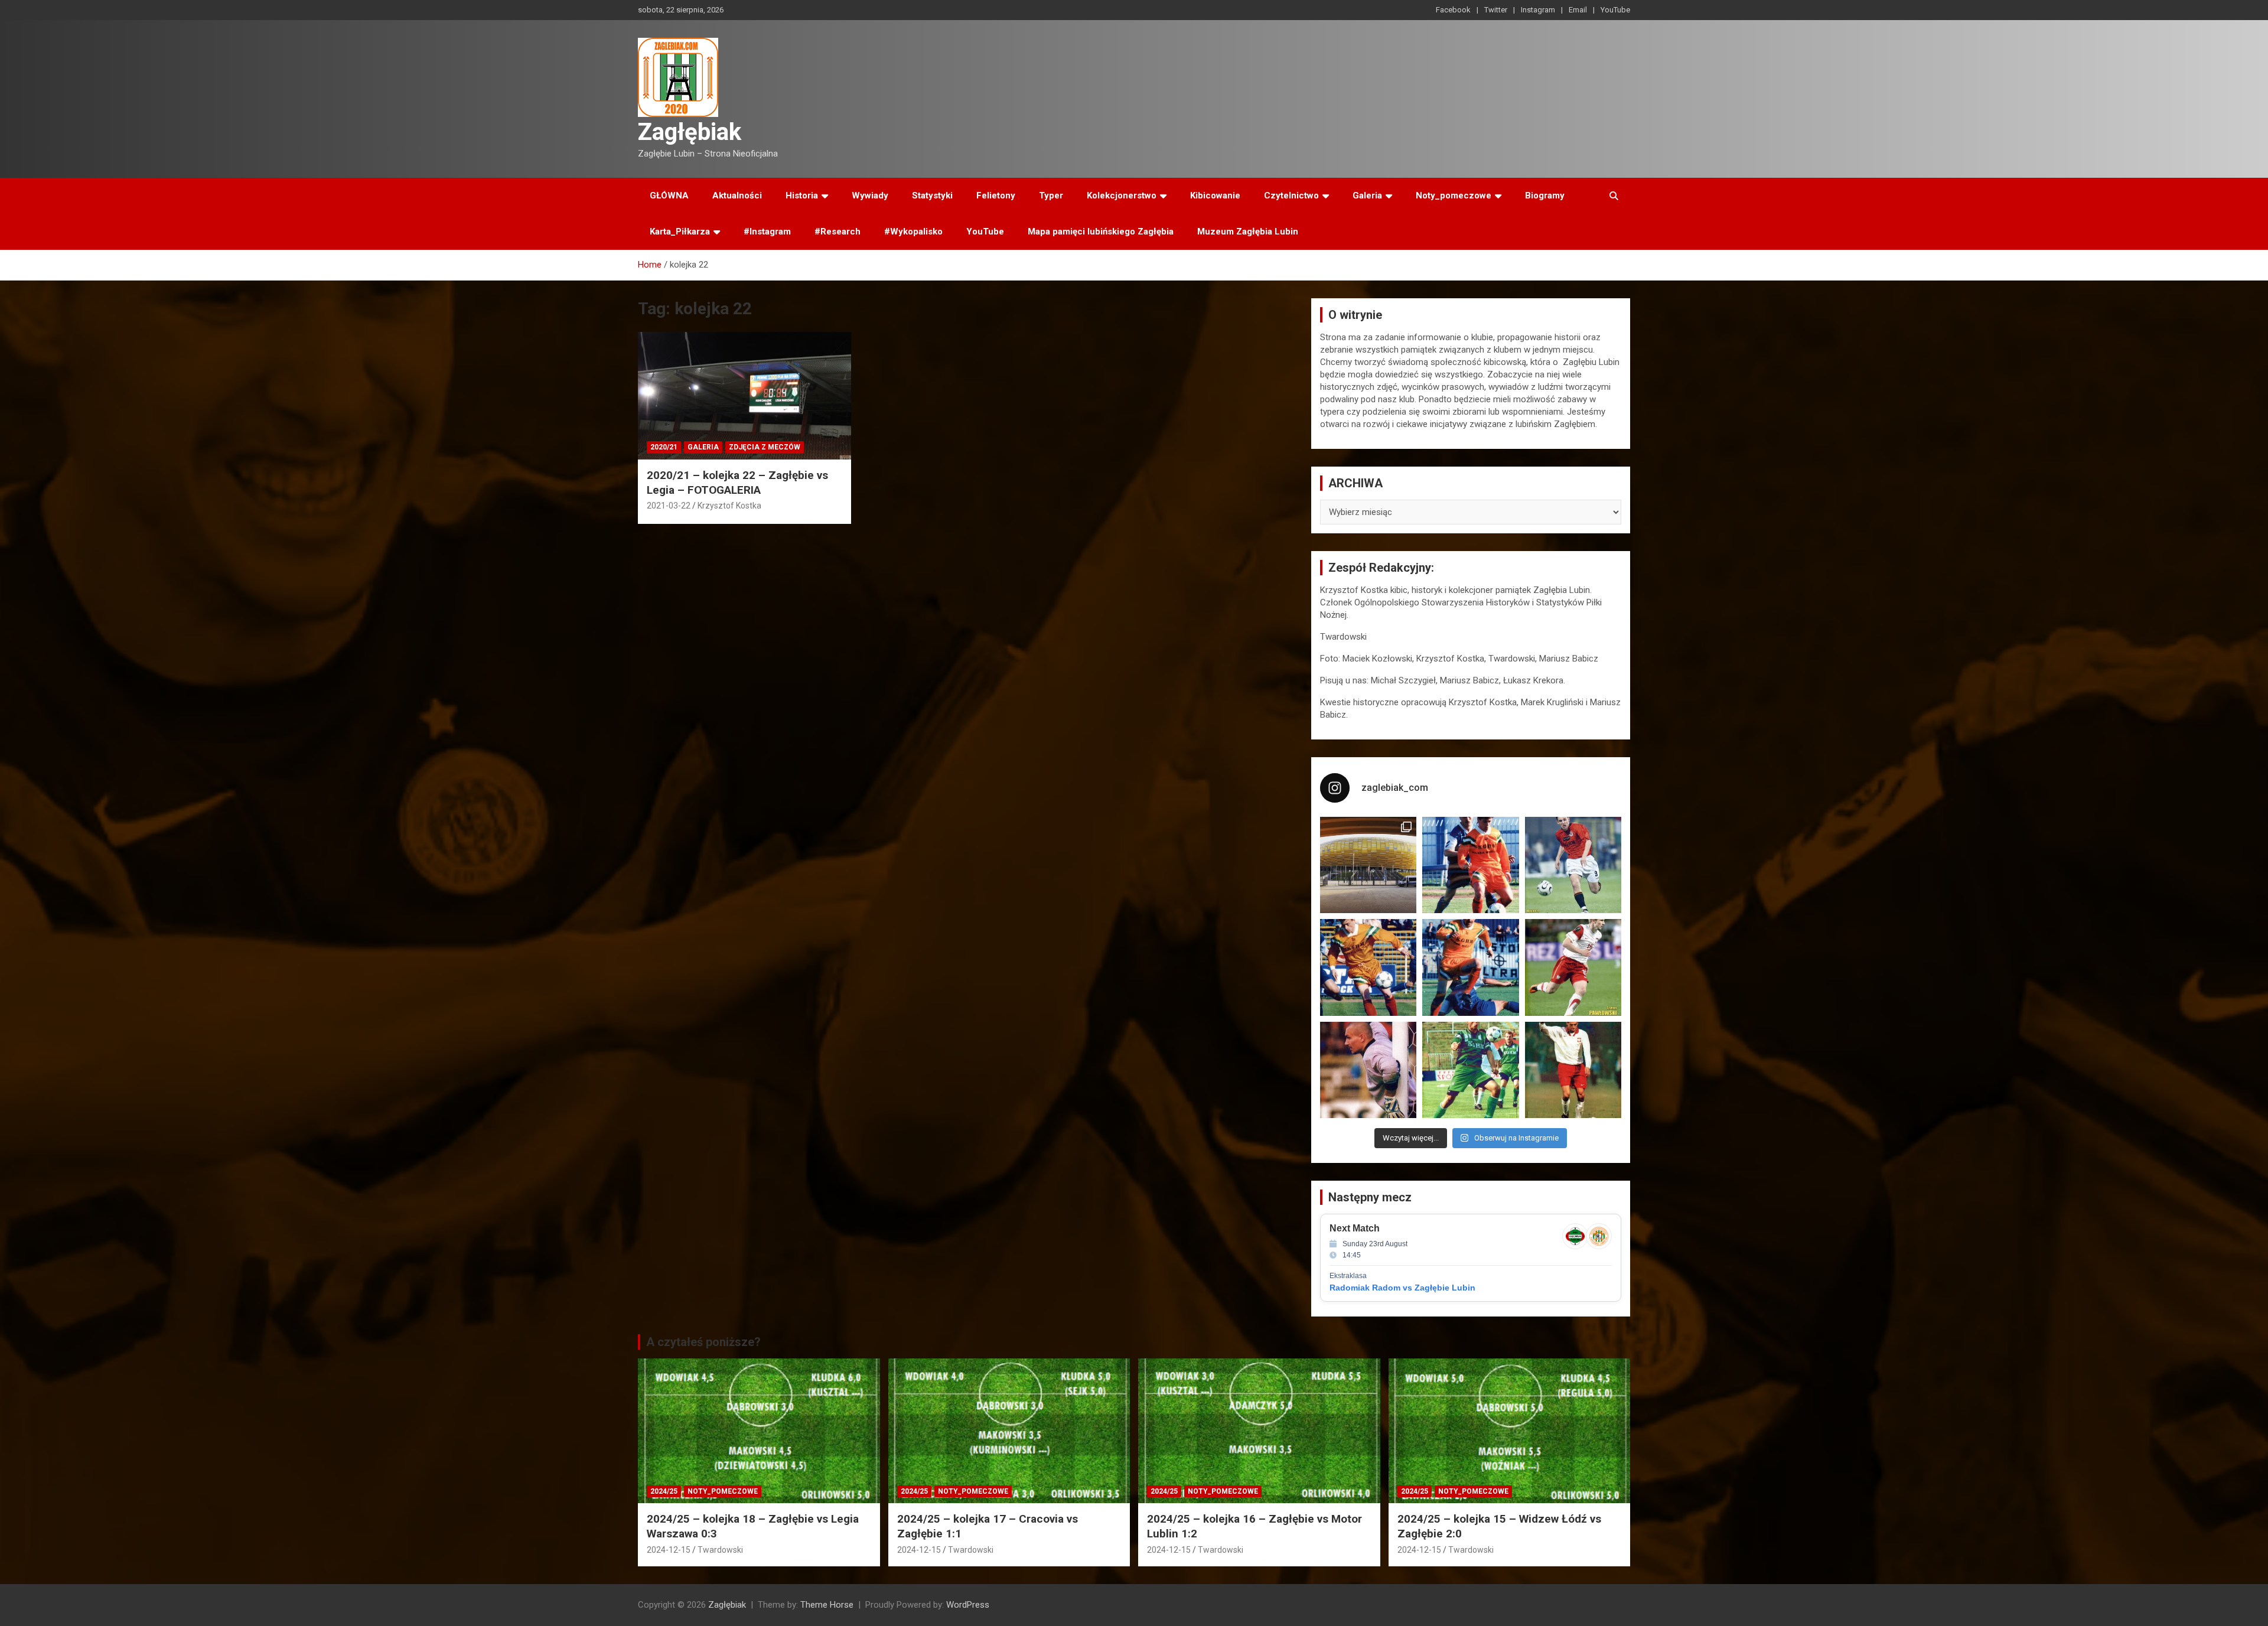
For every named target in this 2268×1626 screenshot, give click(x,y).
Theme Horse (827, 1605)
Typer (1051, 195)
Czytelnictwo (1291, 195)
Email (1578, 10)
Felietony (996, 195)
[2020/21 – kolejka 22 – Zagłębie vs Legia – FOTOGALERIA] (744, 396)
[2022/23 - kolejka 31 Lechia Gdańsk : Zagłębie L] (1368, 865)
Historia (802, 195)
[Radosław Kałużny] (1470, 1070)
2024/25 (664, 1491)
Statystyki (932, 195)
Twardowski (720, 1550)
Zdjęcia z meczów (765, 447)
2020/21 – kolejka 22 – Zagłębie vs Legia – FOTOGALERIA (737, 483)
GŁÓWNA (669, 195)
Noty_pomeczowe (1454, 195)
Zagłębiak (690, 132)
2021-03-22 (669, 506)
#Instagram (767, 232)
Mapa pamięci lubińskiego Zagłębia (1101, 232)
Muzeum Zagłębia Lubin (1248, 232)
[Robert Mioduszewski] (1368, 1070)
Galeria (1367, 195)
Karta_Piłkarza (680, 232)
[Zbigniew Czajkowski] (1470, 865)
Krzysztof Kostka (729, 506)
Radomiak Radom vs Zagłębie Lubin (1402, 1288)
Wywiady (870, 195)
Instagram (1538, 10)
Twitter (1496, 10)
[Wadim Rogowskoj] (1470, 967)
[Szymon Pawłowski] (1573, 967)
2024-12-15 (669, 1550)
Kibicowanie (1215, 195)
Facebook (1453, 10)
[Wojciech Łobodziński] (1573, 865)
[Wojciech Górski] (1368, 967)
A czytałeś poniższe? (703, 1342)
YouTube (1615, 10)
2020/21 (664, 447)
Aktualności (737, 195)
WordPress (968, 1605)
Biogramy (1545, 195)
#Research (838, 232)
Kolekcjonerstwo (1122, 195)
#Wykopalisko (913, 232)
